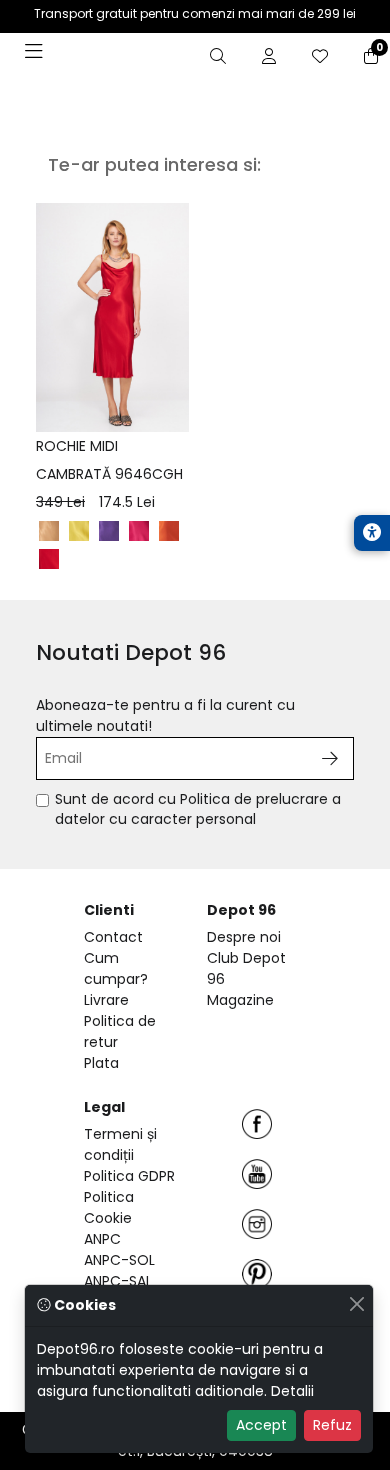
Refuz (332, 1425)
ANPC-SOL (119, 1260)
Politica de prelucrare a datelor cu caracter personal (198, 809)
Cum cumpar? (116, 968)
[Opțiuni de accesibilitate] (372, 533)
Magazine (240, 1000)
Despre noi (244, 937)
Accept (261, 1425)
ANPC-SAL (118, 1281)
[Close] (356, 1303)
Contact (113, 937)
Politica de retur (120, 1031)
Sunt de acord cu (198, 809)
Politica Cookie (109, 1207)
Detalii (292, 1391)
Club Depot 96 (246, 968)
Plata (101, 1063)
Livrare (106, 1000)
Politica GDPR (129, 1176)
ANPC (102, 1239)
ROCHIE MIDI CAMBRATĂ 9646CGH (109, 474)
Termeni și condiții (120, 1144)
